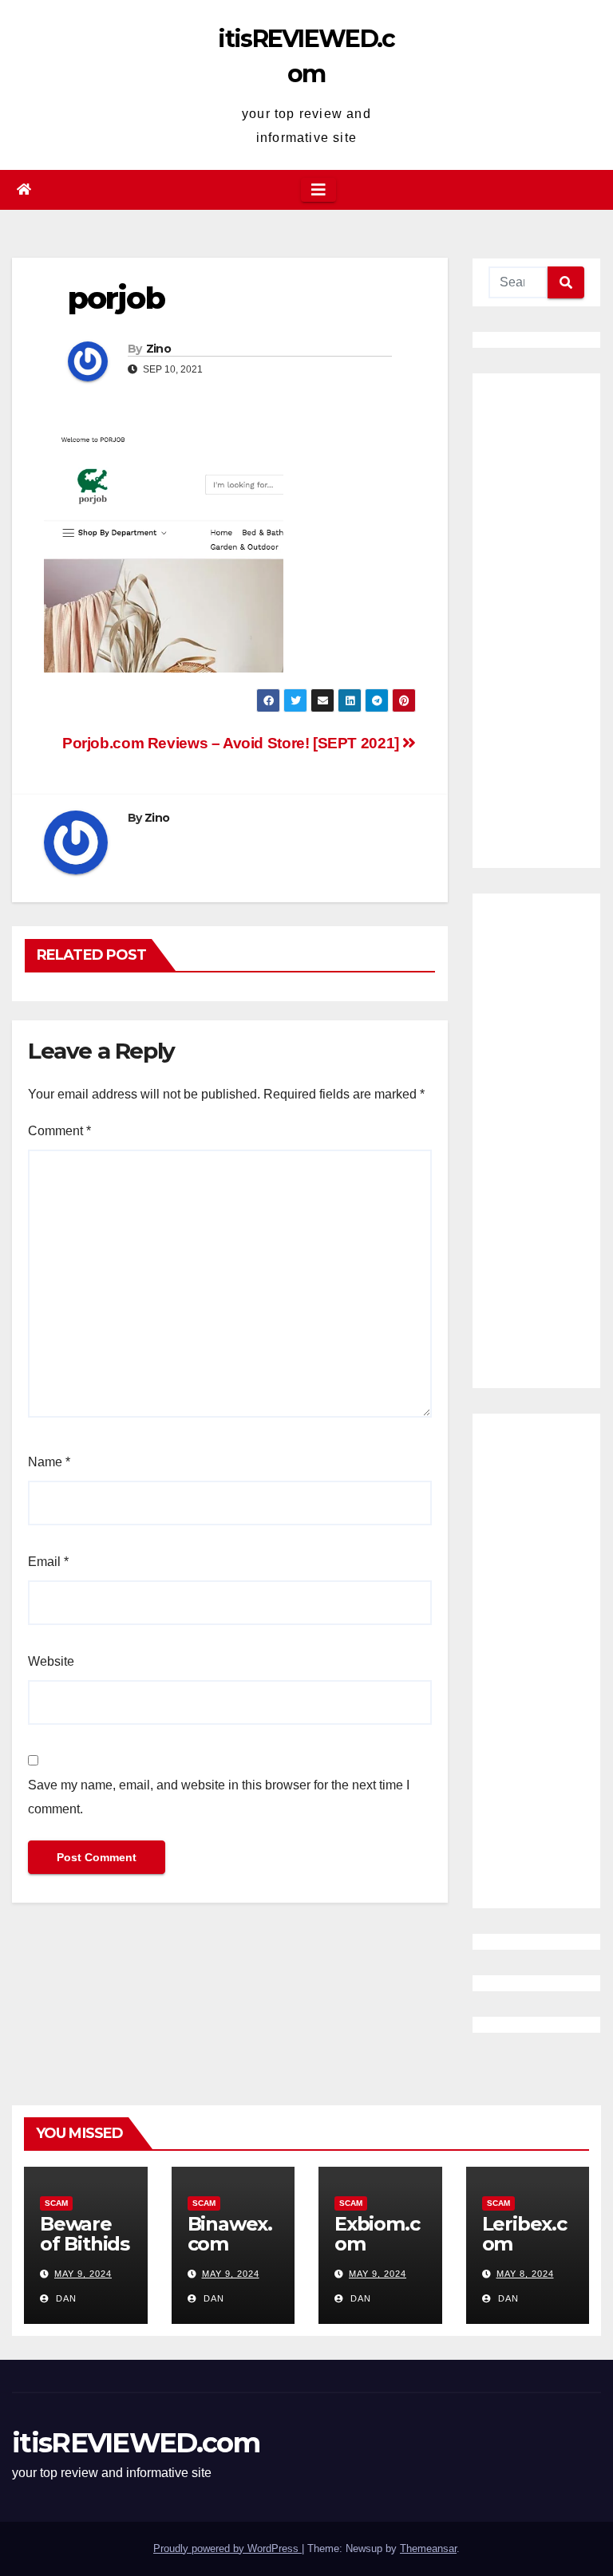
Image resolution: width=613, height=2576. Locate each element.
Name (49, 1462)
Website (51, 1661)
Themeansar (428, 2548)
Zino (158, 349)
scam (56, 2203)
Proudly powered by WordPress (227, 2548)
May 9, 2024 (83, 2274)
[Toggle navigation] (318, 190)
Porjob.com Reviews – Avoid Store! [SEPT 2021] (232, 743)
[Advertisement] (536, 621)
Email (48, 1562)
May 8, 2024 (525, 2274)
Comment (59, 1131)
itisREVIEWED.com (136, 2443)
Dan (65, 2298)
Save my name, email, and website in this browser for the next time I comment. (219, 1797)
